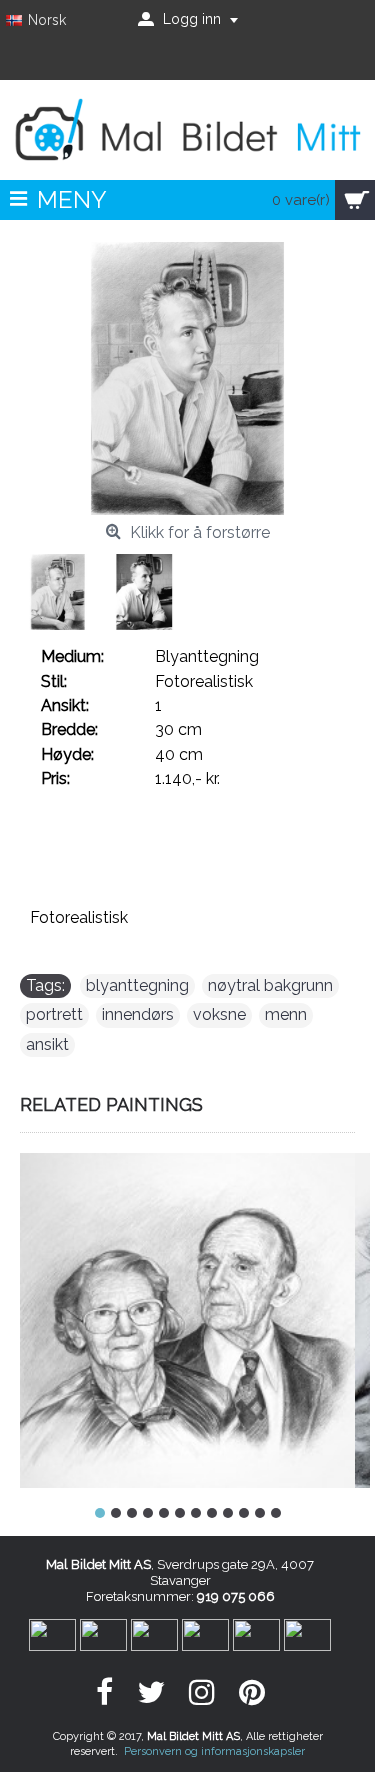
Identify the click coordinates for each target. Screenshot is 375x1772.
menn (286, 1014)
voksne (219, 1014)
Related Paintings (111, 1104)
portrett (54, 1014)
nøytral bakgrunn (270, 985)
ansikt (47, 1044)
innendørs (138, 1014)
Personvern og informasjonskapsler (214, 1751)
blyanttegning (137, 985)
